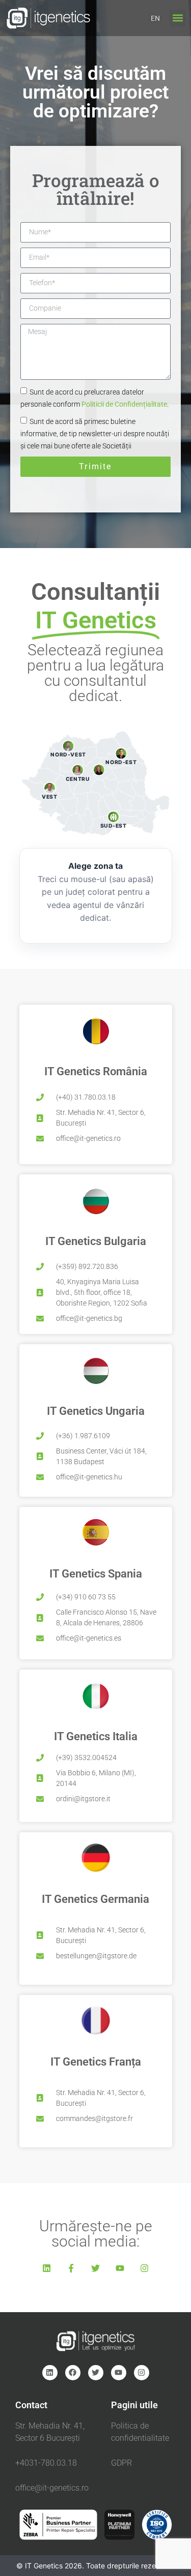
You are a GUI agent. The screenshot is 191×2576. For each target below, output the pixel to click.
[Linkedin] (47, 2268)
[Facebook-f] (71, 2268)
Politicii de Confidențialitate (124, 404)
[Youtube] (120, 2268)
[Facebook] (73, 2373)
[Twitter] (96, 2268)
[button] (178, 18)
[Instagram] (145, 2268)
